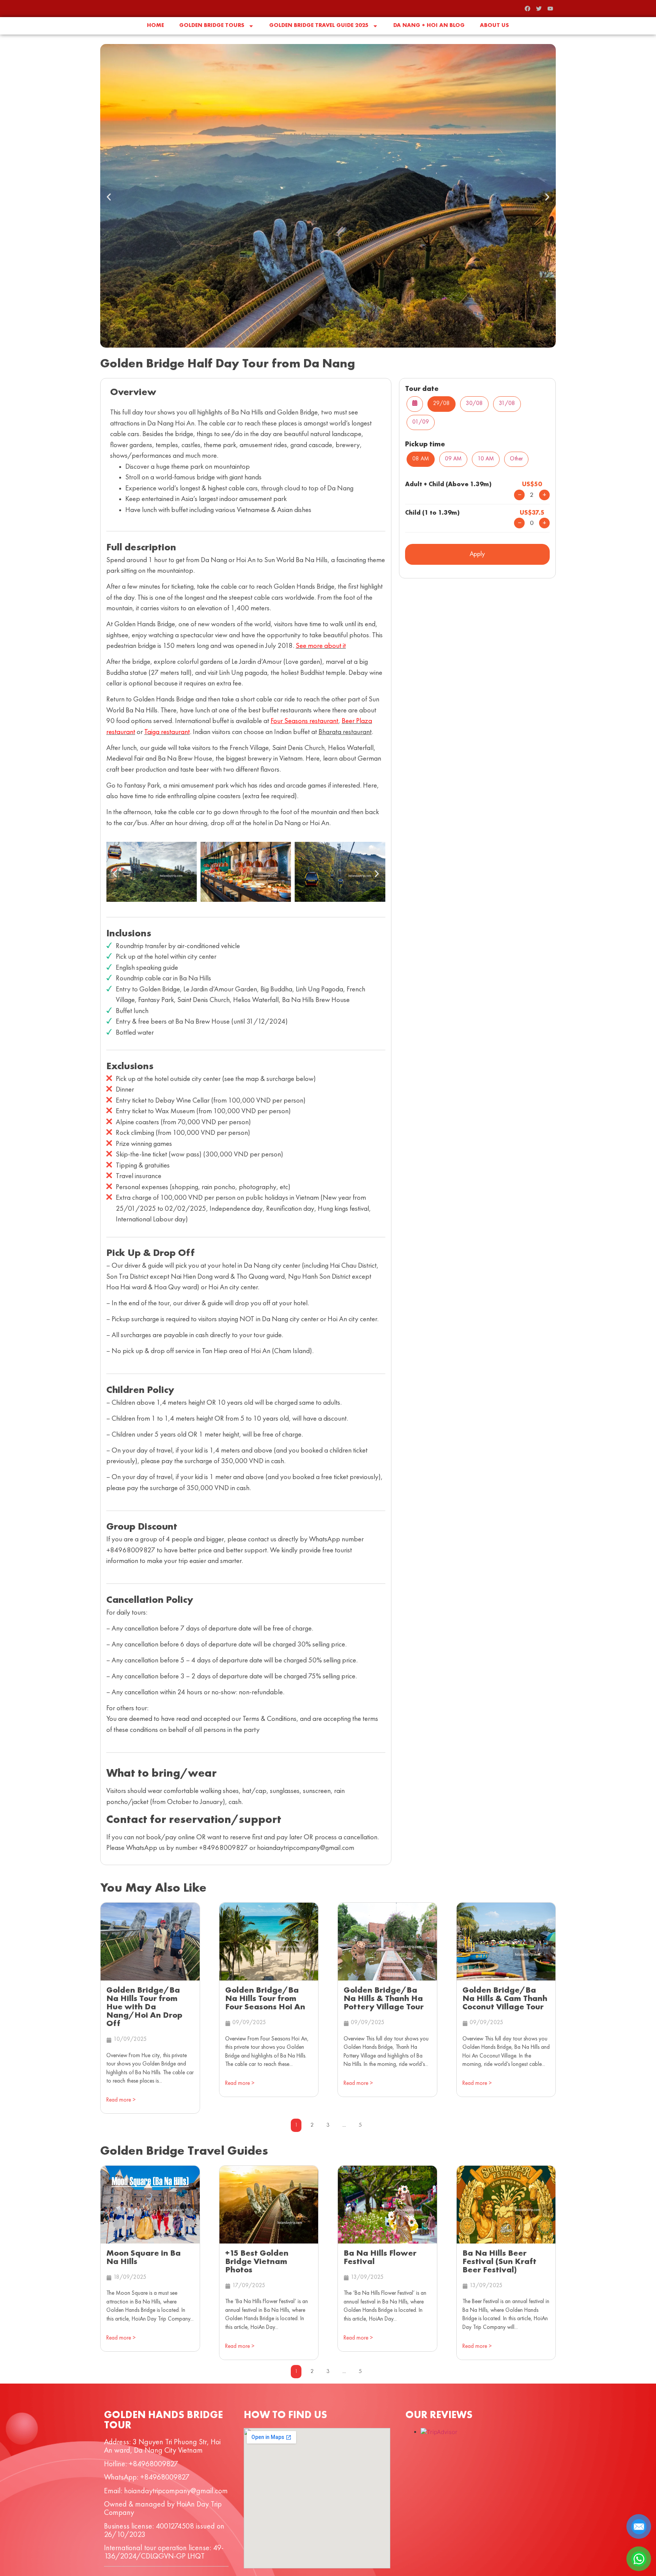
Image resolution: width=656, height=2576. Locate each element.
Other (516, 459)
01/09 (421, 422)
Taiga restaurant (167, 732)
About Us (494, 26)
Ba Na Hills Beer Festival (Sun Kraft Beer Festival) (499, 2262)
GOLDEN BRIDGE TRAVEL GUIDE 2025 (319, 26)
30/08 (474, 404)
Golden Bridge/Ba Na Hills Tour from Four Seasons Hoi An (265, 1999)
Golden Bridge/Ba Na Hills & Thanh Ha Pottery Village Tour (384, 1999)
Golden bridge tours (212, 26)
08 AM (421, 459)
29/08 (442, 404)
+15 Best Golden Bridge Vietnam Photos (257, 2262)
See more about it (321, 646)
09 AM (453, 459)
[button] (109, 197)
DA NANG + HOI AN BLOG (429, 26)
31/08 (507, 404)
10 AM (486, 459)
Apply (477, 554)
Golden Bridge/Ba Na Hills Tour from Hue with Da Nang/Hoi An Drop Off (144, 2007)
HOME (155, 26)
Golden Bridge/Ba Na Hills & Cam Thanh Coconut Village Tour (505, 1999)
